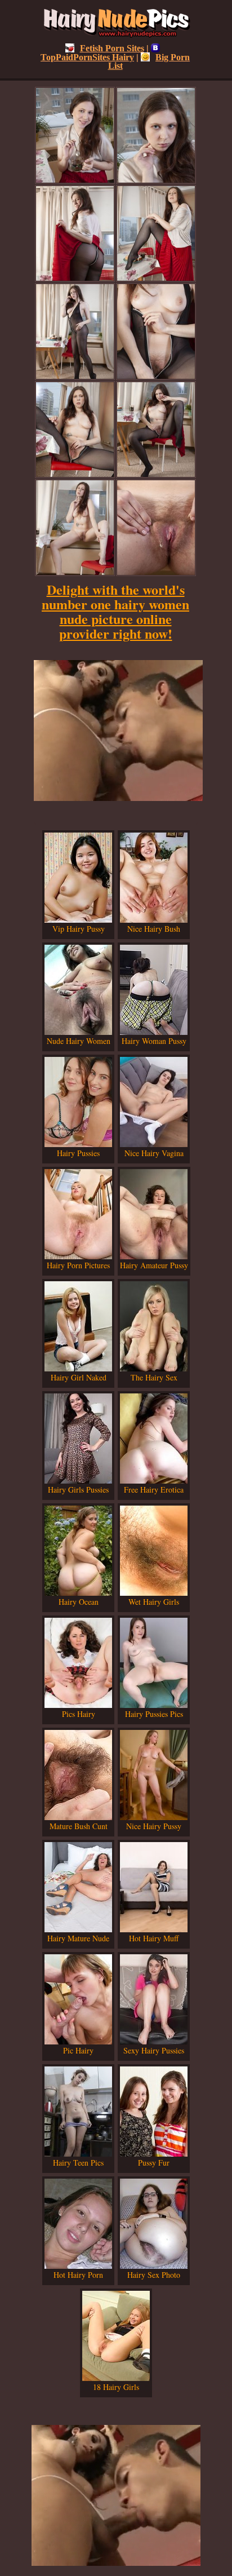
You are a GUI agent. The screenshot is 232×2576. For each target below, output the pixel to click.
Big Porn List (149, 61)
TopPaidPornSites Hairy (87, 57)
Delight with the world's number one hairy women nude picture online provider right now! (115, 611)
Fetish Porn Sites (112, 48)
